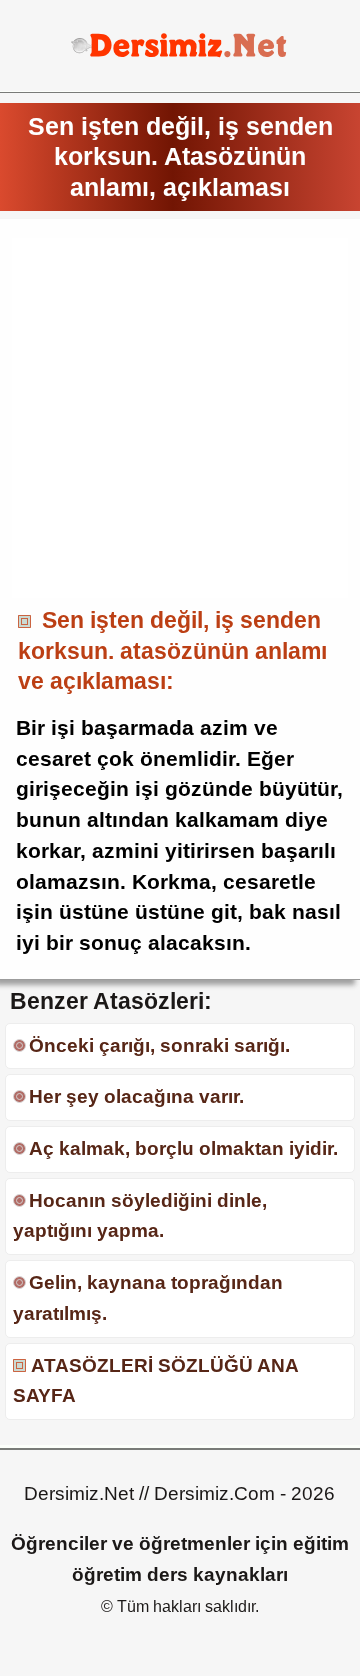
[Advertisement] (180, 418)
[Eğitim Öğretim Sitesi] (179, 54)
